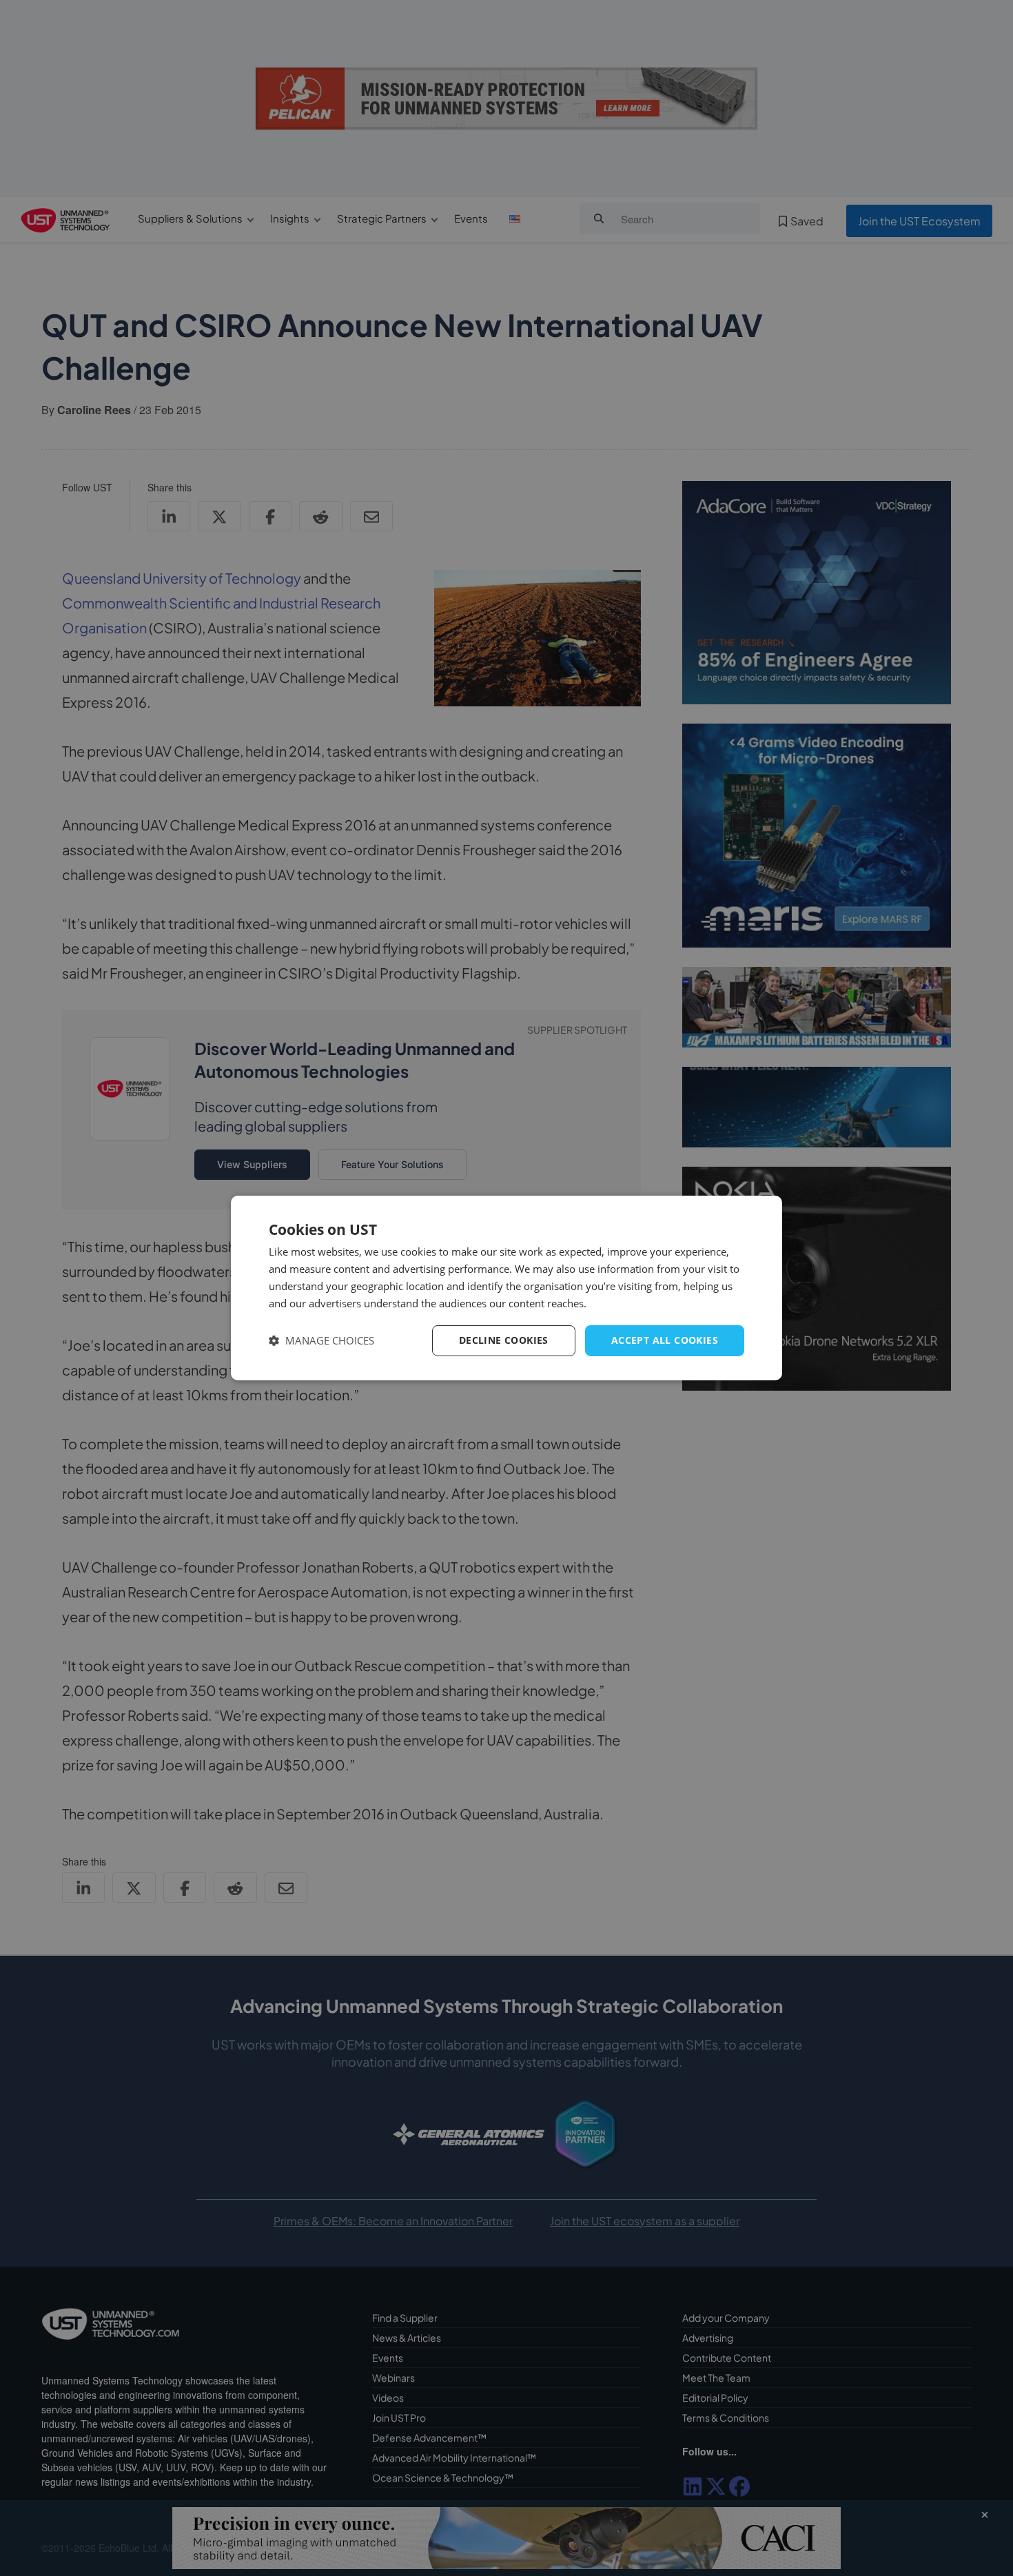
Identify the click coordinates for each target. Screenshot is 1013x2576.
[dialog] (506, 1288)
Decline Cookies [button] (504, 1340)
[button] (321, 1341)
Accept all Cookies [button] (665, 1340)
